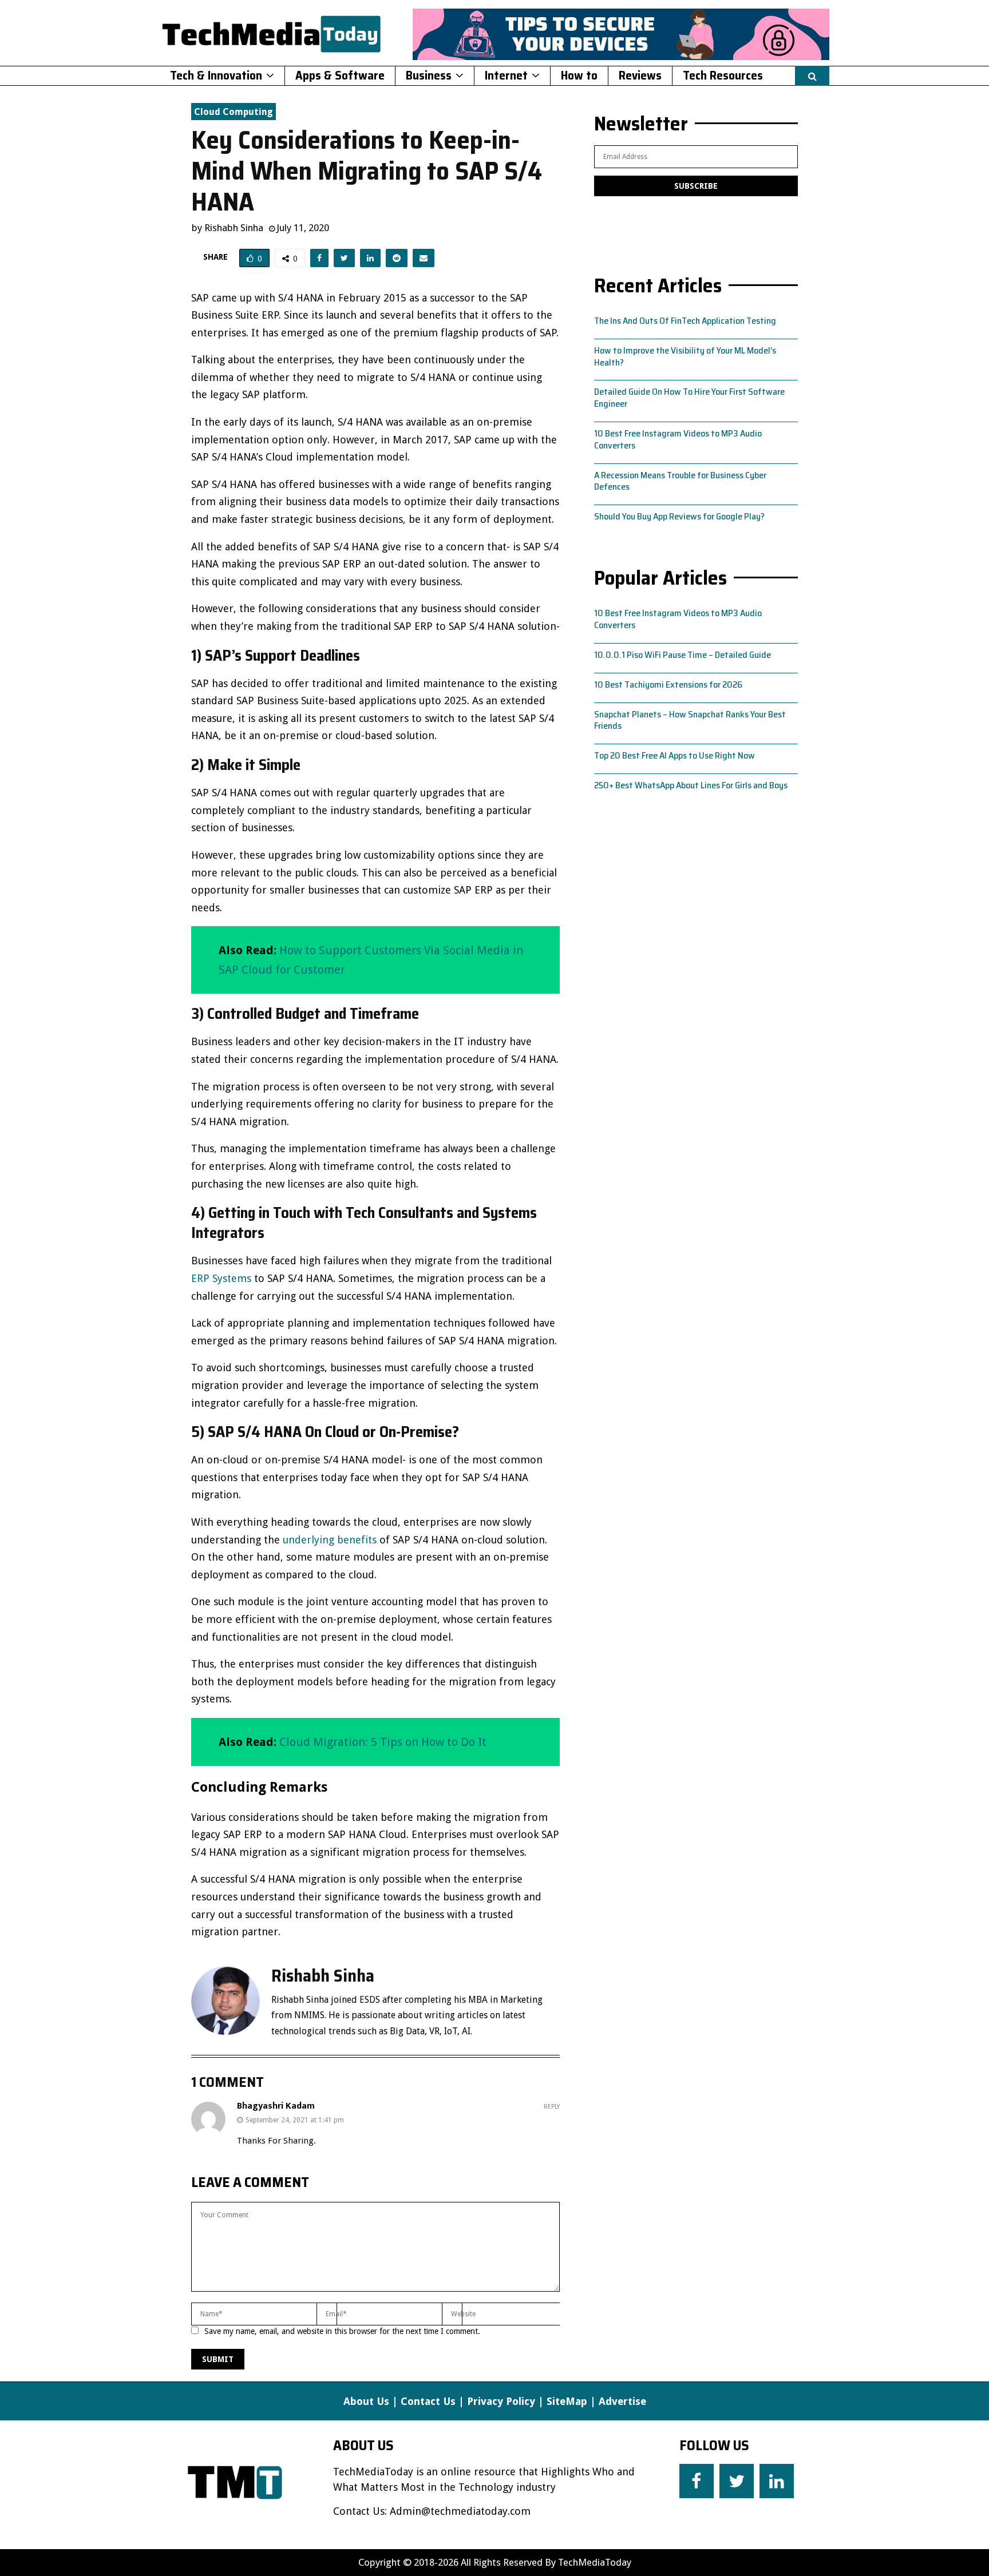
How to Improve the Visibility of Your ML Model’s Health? (685, 356)
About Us (366, 2401)
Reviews (640, 75)
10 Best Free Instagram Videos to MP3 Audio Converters (678, 439)
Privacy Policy (501, 2401)
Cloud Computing (234, 112)
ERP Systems (221, 1278)
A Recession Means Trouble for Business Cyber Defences (680, 481)
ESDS (370, 2000)
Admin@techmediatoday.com (460, 2511)
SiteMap (567, 2401)
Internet (506, 75)
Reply (552, 2107)
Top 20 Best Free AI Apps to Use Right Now (675, 755)
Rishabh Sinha (234, 228)
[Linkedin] (777, 2481)
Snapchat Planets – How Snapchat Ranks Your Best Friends (690, 720)
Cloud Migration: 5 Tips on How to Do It (383, 1742)
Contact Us (428, 2401)
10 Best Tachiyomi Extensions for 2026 (668, 684)
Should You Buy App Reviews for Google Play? (679, 516)
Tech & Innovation (216, 75)
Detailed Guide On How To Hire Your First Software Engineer (689, 398)
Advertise (622, 2401)
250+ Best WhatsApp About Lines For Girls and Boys (691, 785)
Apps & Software (340, 75)
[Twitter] (737, 2481)
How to (579, 75)
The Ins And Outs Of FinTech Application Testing (685, 321)
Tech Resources (723, 75)
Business (429, 75)
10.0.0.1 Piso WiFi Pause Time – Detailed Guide (683, 655)
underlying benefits (330, 1540)
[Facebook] (697, 2481)
